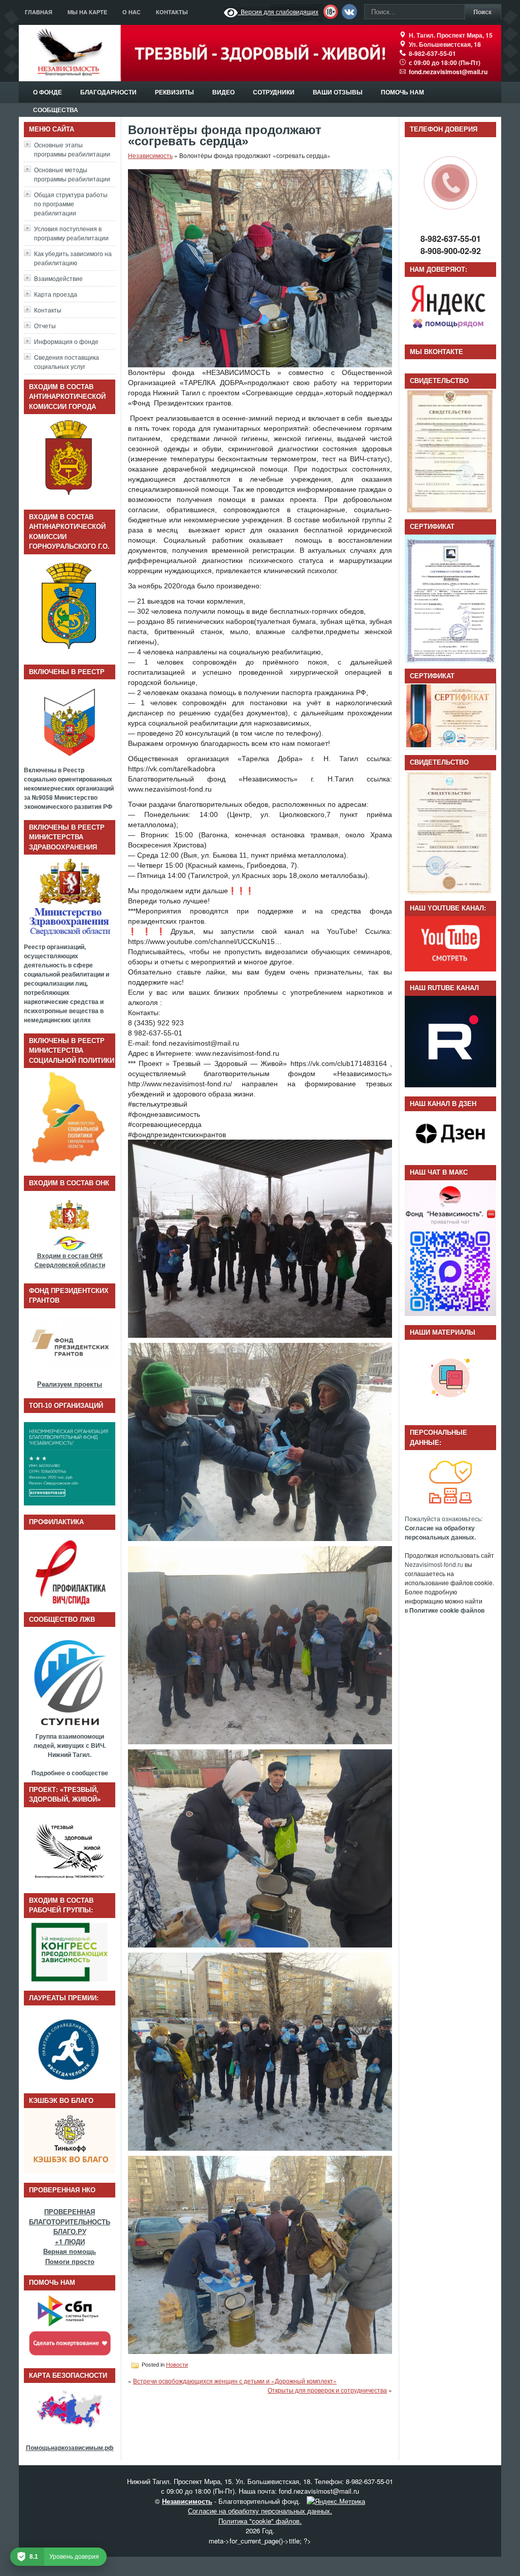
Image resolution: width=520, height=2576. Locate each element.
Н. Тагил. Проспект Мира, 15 (451, 35)
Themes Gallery (398, 2566)
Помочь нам (402, 92)
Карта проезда (56, 294)
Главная (39, 12)
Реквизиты (174, 92)
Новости (177, 2365)
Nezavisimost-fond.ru (434, 1564)
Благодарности (108, 92)
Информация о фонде (66, 341)
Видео (223, 92)
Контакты (172, 12)
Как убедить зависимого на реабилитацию (73, 258)
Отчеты (45, 325)
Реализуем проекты (70, 1384)
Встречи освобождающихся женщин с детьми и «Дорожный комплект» (235, 2381)
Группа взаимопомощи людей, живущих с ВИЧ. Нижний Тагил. (70, 1745)
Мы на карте (87, 12)
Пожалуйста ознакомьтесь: (444, 1528)
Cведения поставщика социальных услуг (67, 362)
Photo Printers (301, 2566)
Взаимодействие (58, 278)
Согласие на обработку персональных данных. (260, 2511)
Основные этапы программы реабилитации (72, 149)
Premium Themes (344, 2566)
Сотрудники (274, 92)
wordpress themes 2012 (223, 2566)
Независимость (150, 155)
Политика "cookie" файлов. (260, 2521)
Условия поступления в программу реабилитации (71, 233)
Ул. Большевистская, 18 (445, 44)
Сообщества (56, 110)
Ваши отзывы (338, 92)
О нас (132, 12)
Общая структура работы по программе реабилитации (71, 203)
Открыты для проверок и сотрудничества (327, 2390)
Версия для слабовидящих (278, 11)
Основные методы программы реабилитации (72, 174)
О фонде (47, 92)
